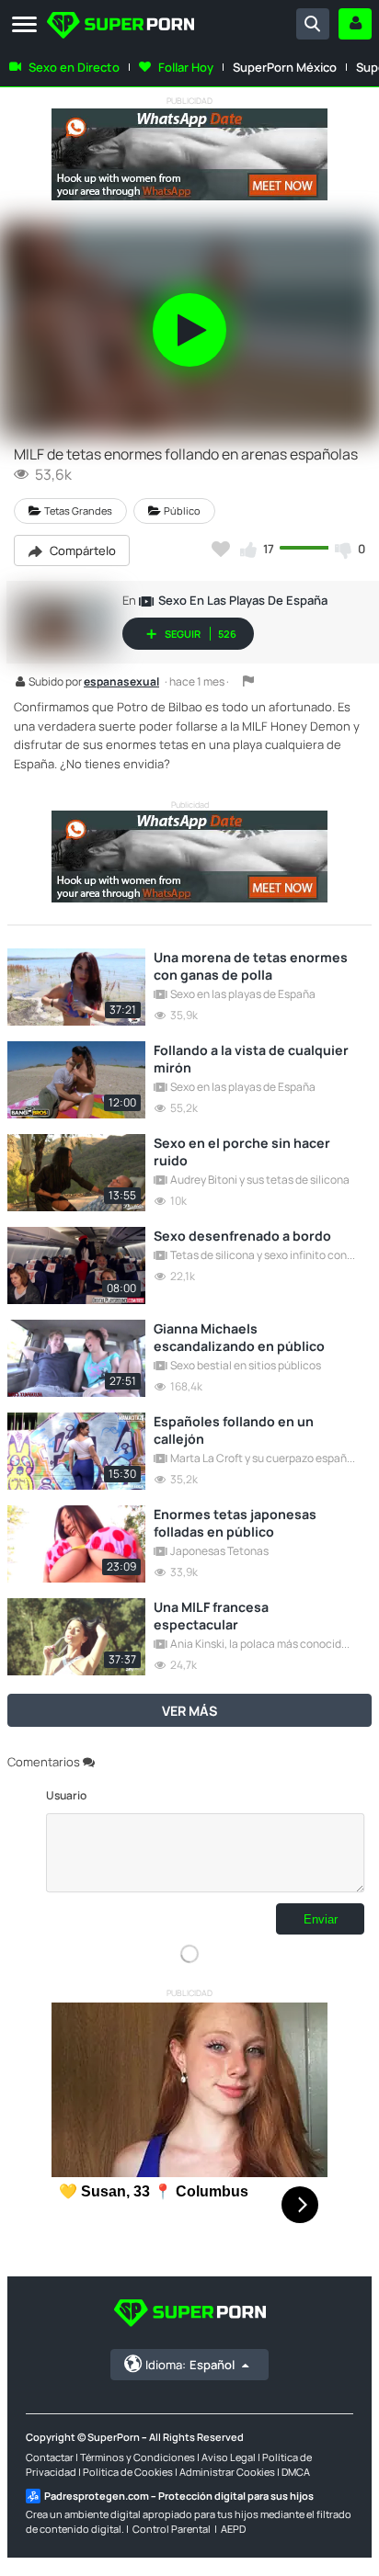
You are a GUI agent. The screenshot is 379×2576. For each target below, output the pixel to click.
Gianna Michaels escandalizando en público (239, 1337)
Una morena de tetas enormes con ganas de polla (251, 966)
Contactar (50, 2457)
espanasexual (121, 683)
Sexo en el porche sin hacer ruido (242, 1152)
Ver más (189, 1711)
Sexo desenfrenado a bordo (242, 1236)
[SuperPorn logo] (121, 27)
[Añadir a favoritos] (221, 549)
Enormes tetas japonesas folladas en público (235, 1523)
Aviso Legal (229, 2457)
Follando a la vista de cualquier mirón (251, 1059)
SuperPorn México (285, 67)
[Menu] (24, 25)
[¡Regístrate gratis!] (355, 24)
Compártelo (81, 550)
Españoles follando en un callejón (234, 1430)
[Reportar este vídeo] (248, 681)
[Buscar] (313, 24)
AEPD (233, 2529)
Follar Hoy (186, 67)
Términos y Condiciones (138, 2457)
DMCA (296, 2472)
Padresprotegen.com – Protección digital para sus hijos (179, 2496)
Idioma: (190, 2365)
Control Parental (172, 2529)
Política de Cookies (128, 2472)
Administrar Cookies (227, 2472)
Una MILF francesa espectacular (211, 1616)
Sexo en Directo (74, 67)
